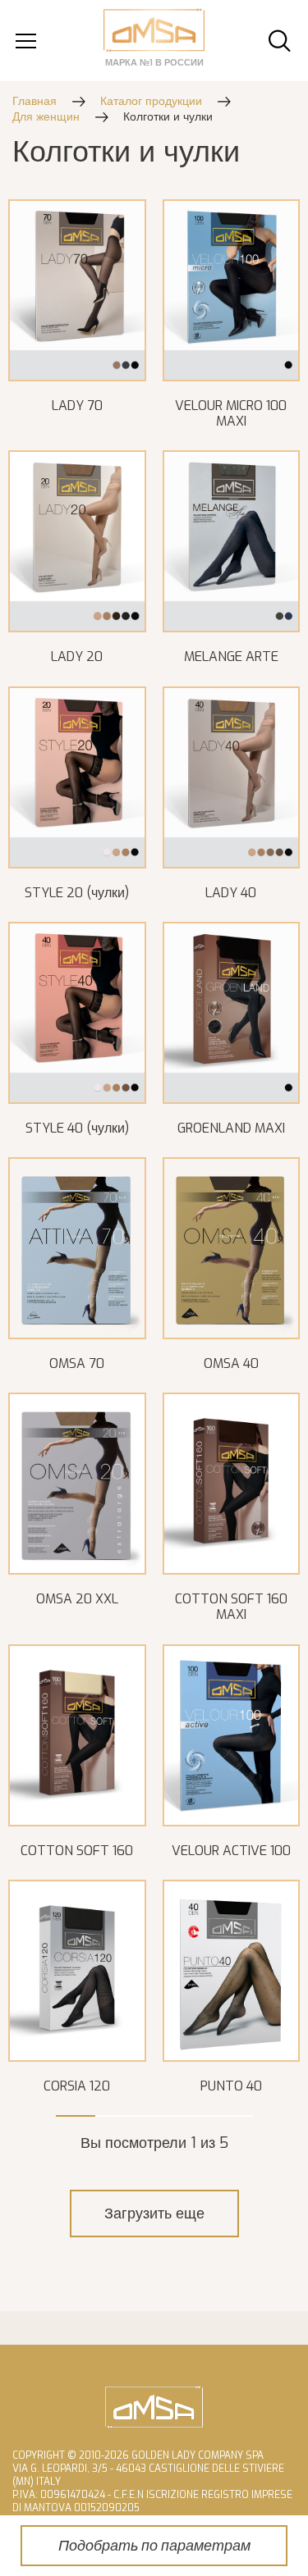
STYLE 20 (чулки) (77, 893)
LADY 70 (77, 406)
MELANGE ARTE (231, 657)
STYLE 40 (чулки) (77, 1128)
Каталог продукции (151, 101)
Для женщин (46, 117)
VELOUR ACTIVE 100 (231, 1851)
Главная (34, 101)
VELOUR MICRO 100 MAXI (231, 413)
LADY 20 (77, 657)
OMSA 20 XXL (77, 1599)
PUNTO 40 (231, 2086)
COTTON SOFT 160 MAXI (231, 1607)
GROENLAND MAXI (231, 1128)
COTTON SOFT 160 (77, 1851)
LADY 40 (231, 893)
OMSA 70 (77, 1363)
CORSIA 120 (77, 2086)
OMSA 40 (231, 1363)
